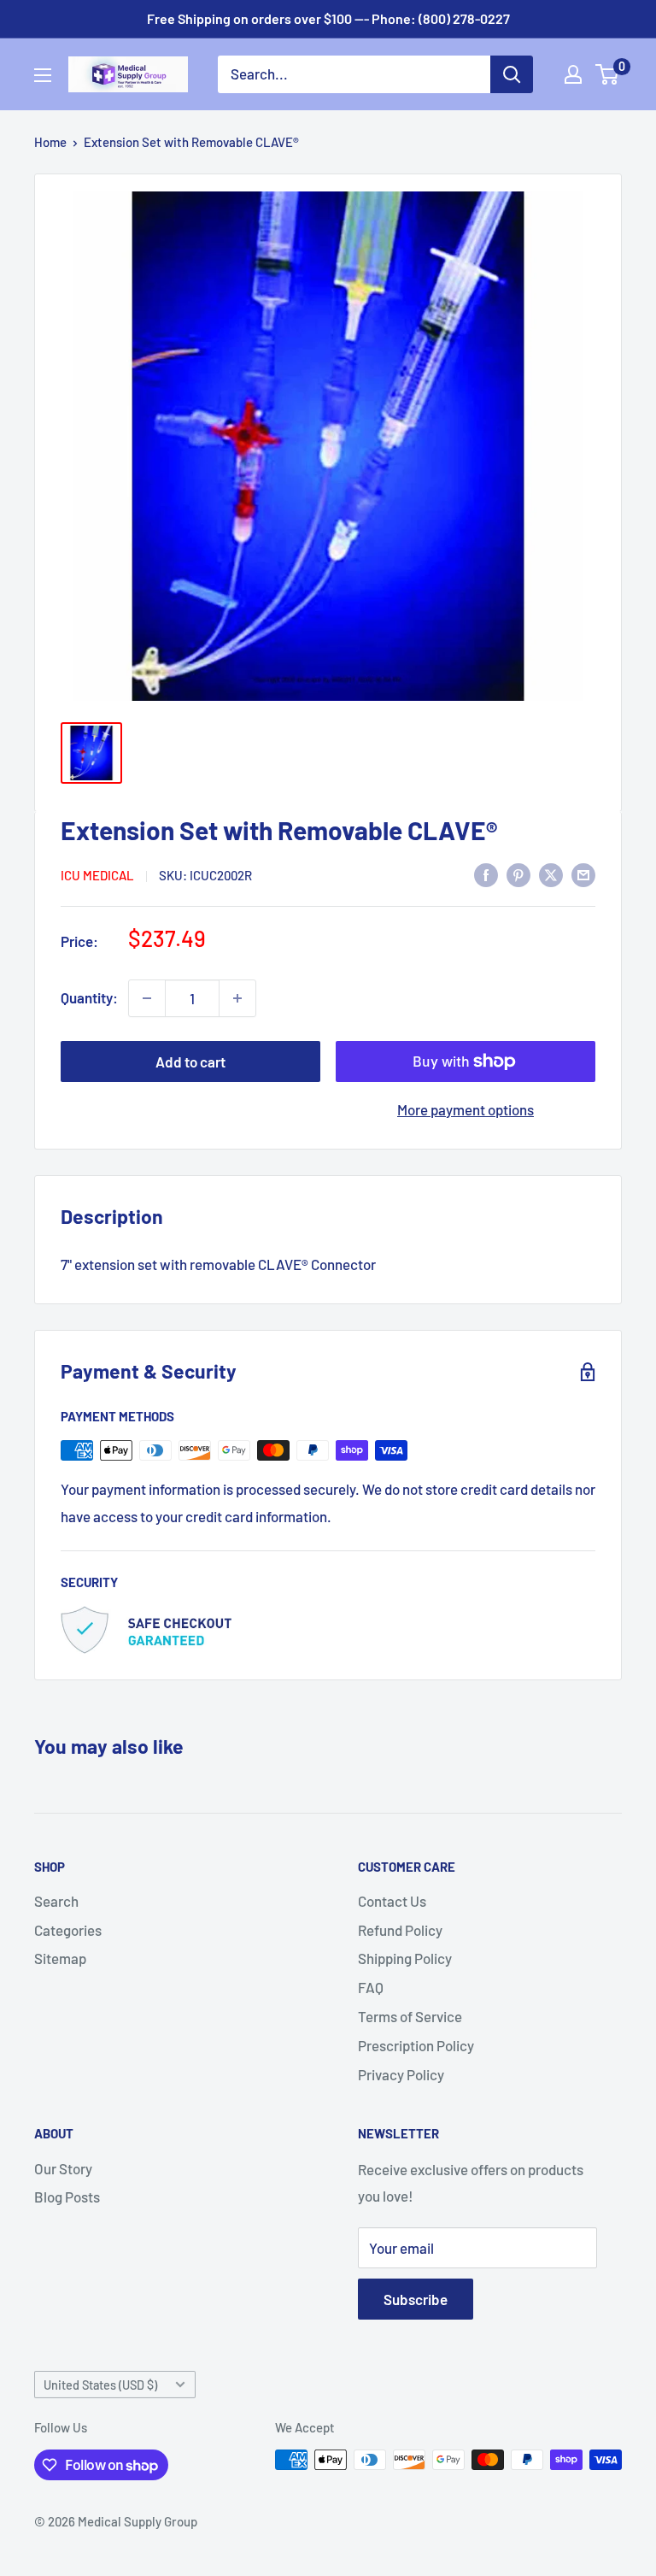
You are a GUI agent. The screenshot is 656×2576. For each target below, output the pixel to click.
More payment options (466, 1109)
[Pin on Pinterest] (518, 873)
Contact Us (392, 1901)
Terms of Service (410, 2016)
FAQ (371, 1987)
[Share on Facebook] (486, 873)
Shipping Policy (405, 1958)
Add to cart (190, 1062)
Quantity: (89, 997)
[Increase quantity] (237, 998)
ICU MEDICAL (97, 875)
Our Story (63, 2168)
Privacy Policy (401, 2074)
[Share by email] (583, 873)
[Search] (512, 74)
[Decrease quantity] (147, 998)
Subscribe (416, 2299)
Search (56, 1901)
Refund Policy (400, 1930)
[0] (608, 74)
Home (50, 142)
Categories (68, 1930)
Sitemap (60, 1958)
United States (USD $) (100, 2385)
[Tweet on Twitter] (551, 873)
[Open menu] (43, 75)
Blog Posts (67, 2197)
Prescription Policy (416, 2045)
